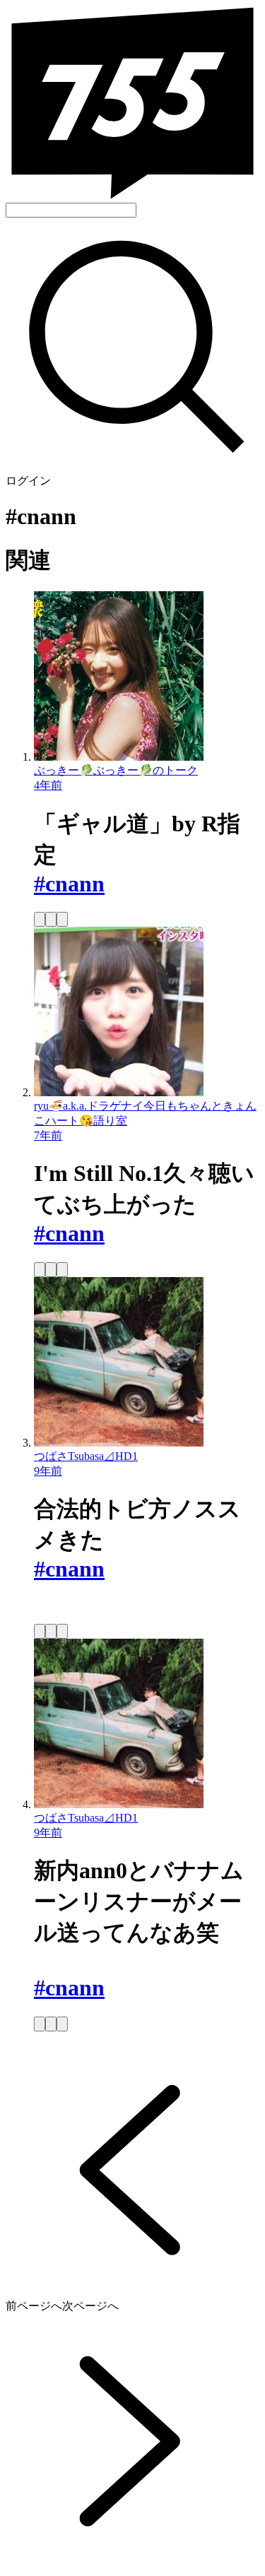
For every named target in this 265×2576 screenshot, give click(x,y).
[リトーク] (40, 919)
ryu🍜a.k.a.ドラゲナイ (89, 1106)
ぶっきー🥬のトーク (146, 770)
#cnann (69, 884)
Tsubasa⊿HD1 (103, 1456)
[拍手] (62, 919)
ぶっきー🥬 (64, 770)
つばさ (51, 1456)
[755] (132, 196)
